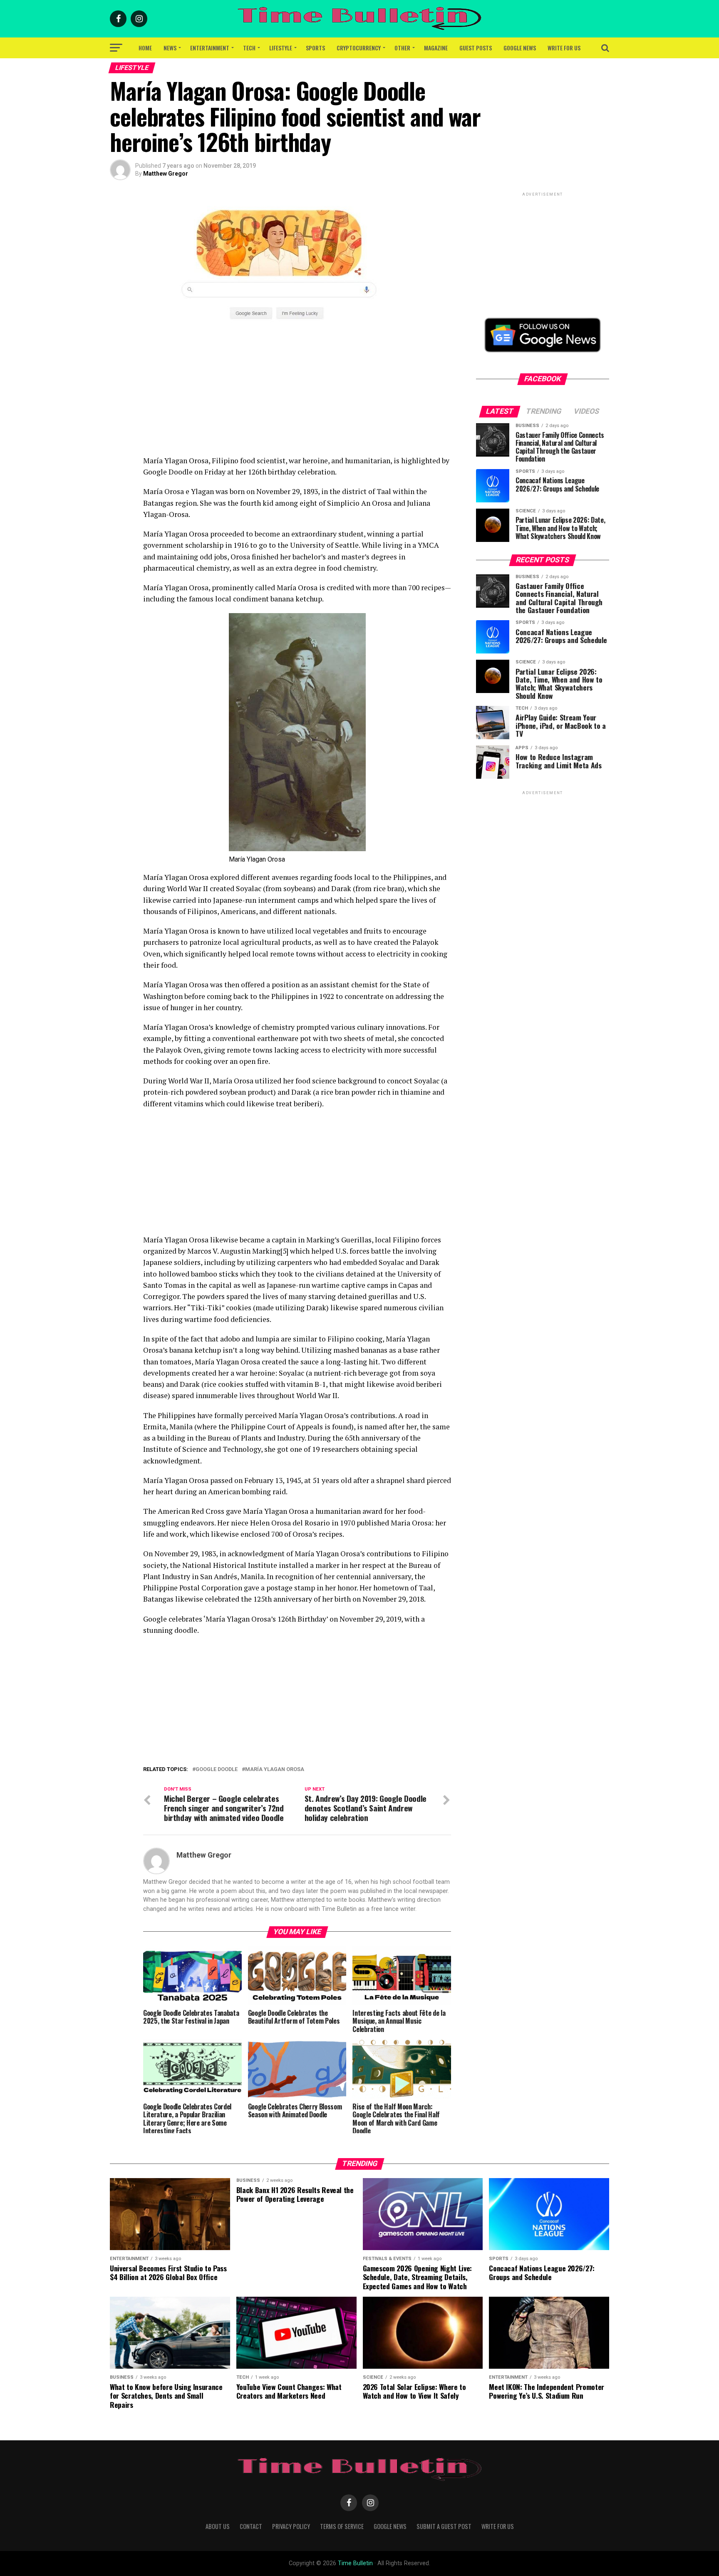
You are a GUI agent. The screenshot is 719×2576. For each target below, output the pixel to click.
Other (402, 48)
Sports (315, 48)
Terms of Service (342, 2526)
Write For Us (564, 48)
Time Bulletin (355, 2563)
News (170, 48)
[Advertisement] (297, 397)
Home (145, 48)
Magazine (436, 48)
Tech (249, 48)
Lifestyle (281, 48)
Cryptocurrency (359, 48)
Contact (251, 2526)
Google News (520, 48)
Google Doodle (217, 1770)
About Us (218, 2526)
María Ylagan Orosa (275, 1770)
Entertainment (210, 48)
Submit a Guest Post (444, 2526)
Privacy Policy (291, 2526)
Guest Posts (476, 48)
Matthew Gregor (166, 174)
